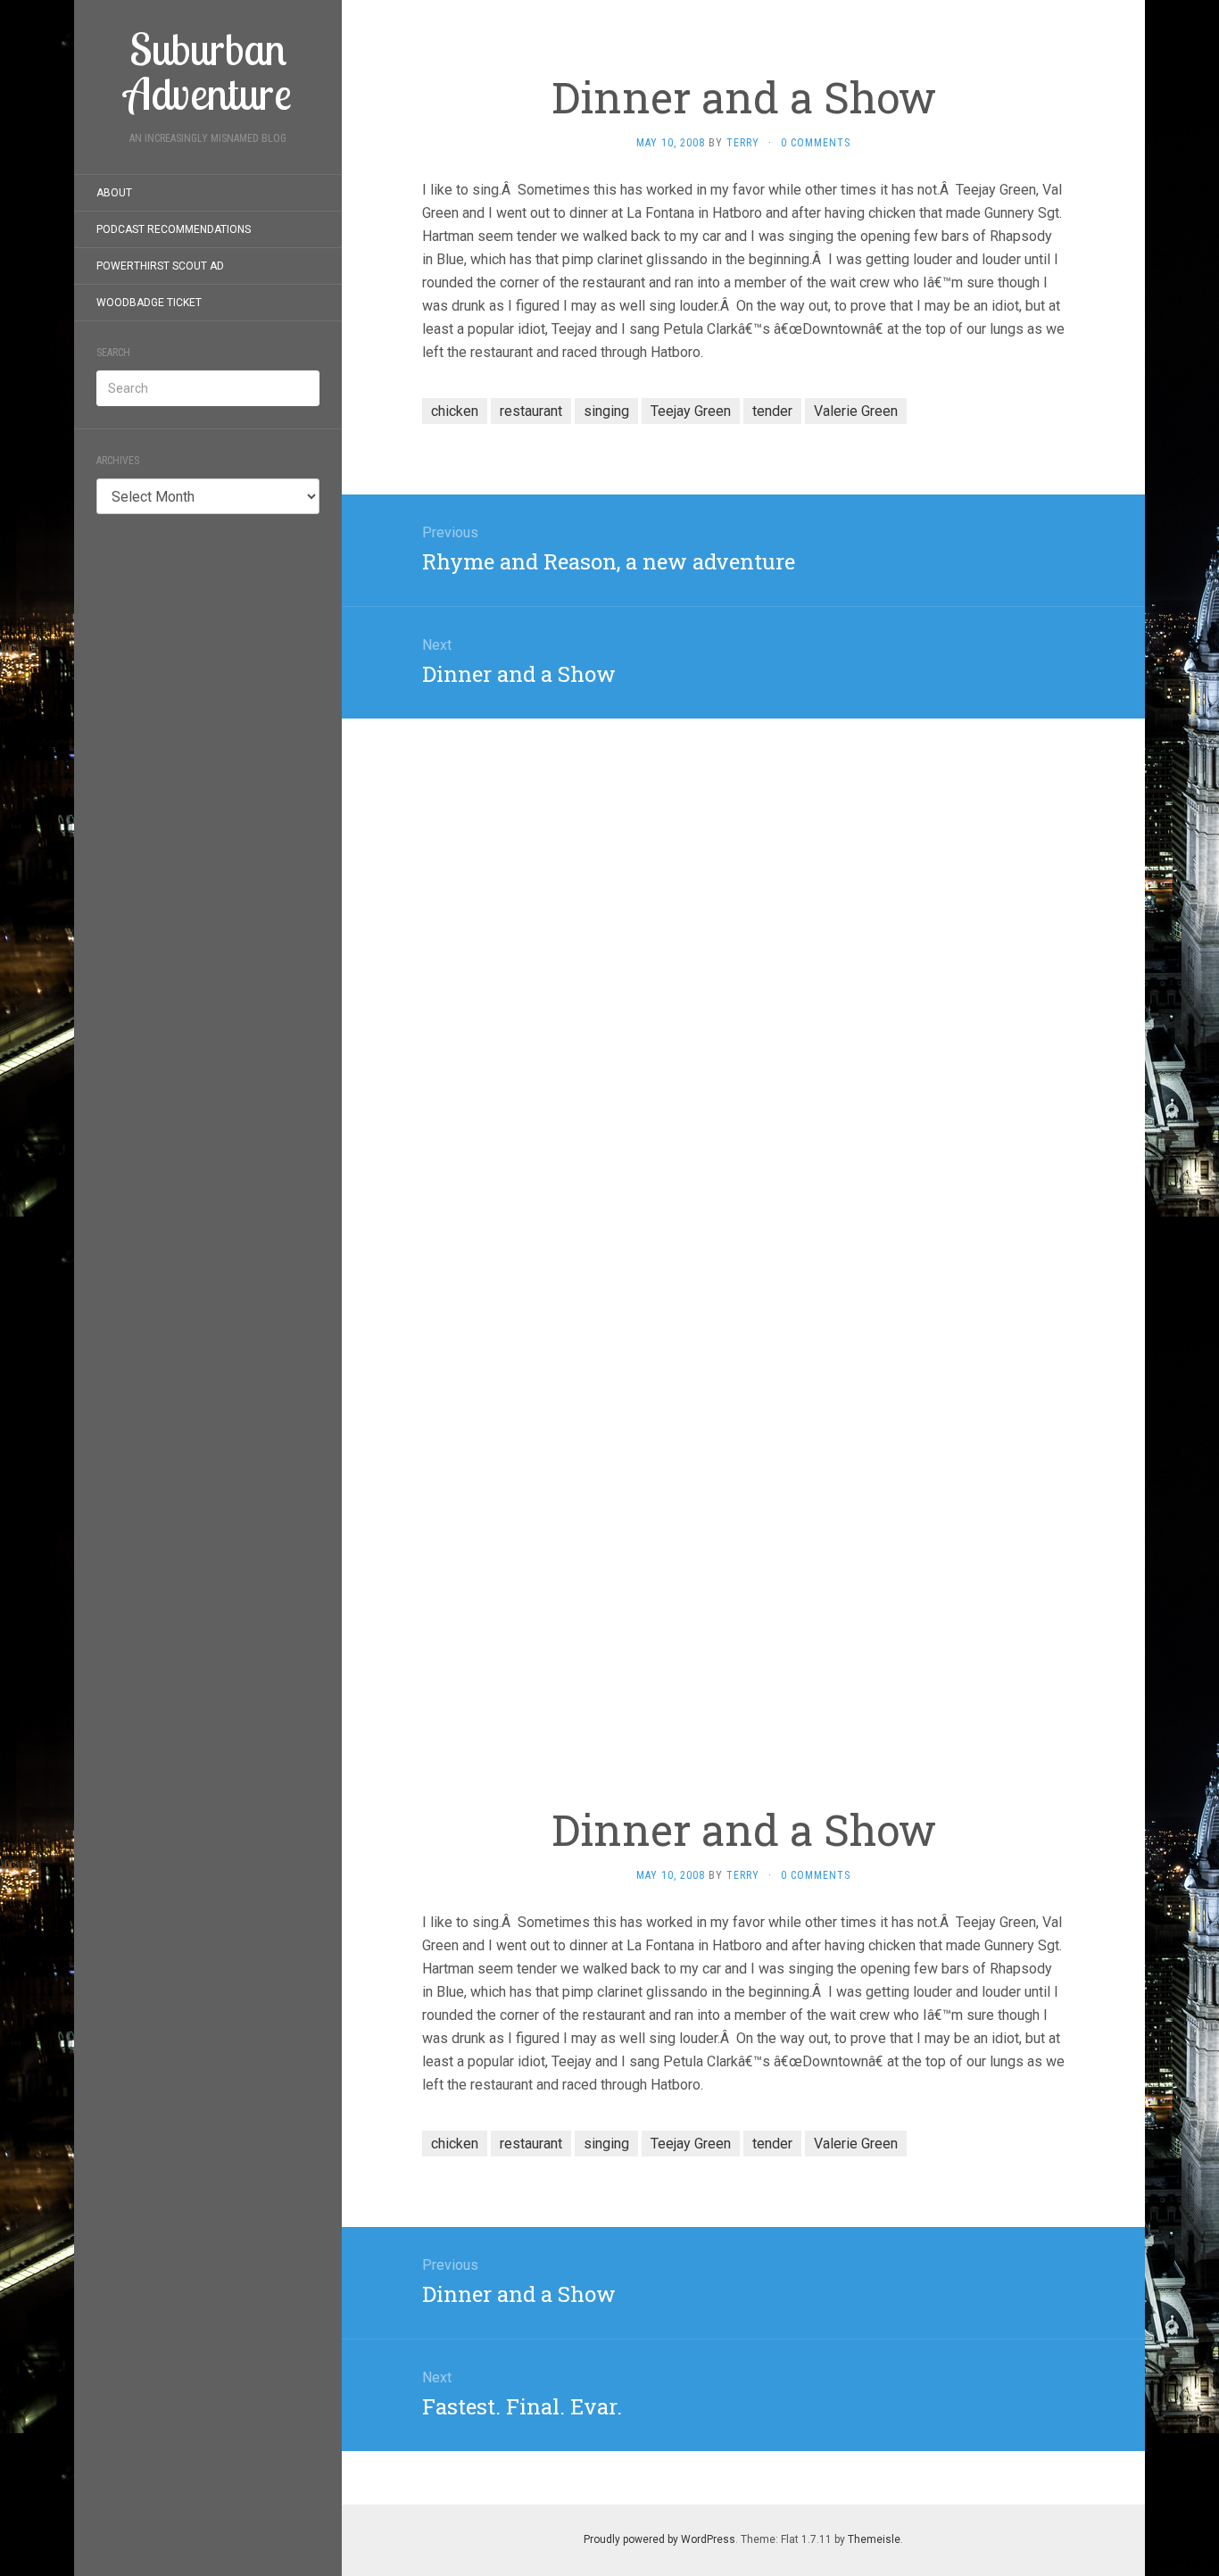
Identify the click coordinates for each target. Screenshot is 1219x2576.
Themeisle (874, 2539)
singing (606, 411)
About (114, 193)
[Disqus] (743, 942)
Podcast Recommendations (174, 229)
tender (772, 411)
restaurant (531, 411)
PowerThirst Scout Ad (160, 266)
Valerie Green (856, 411)
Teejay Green (691, 411)
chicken (455, 411)
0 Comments (816, 143)
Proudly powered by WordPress (659, 2539)
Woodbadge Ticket (149, 303)
